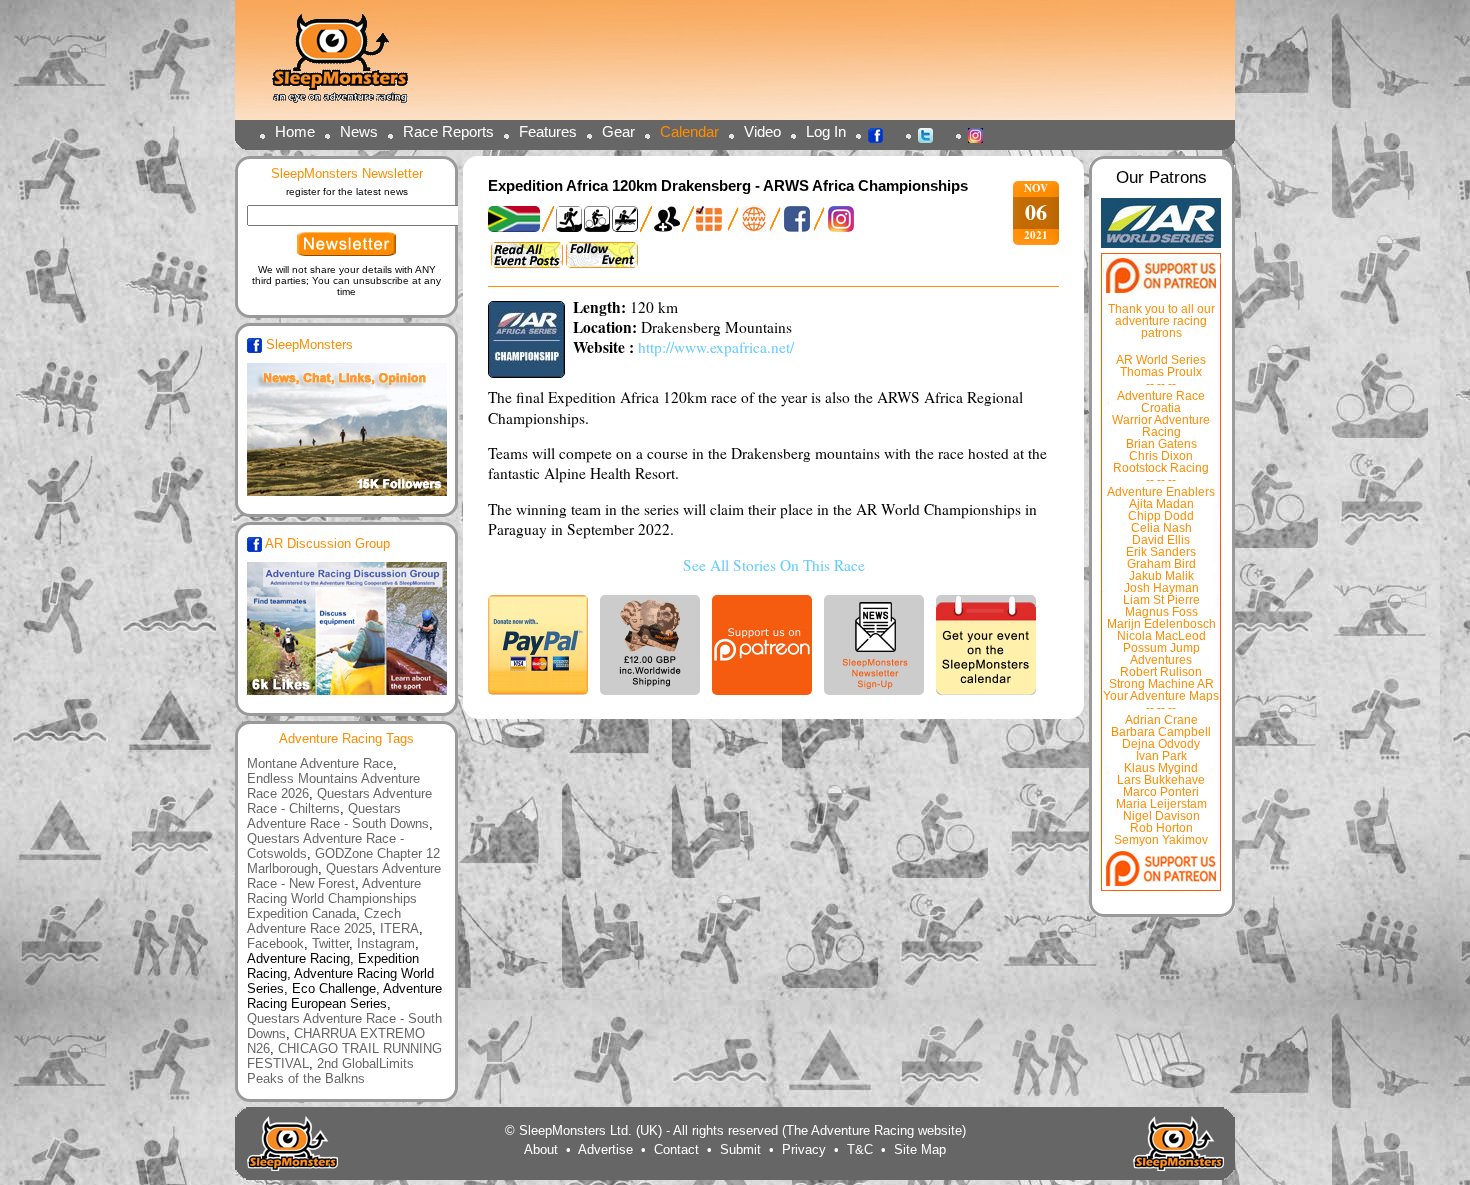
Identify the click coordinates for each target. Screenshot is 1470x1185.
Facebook (881, 134)
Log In (826, 131)
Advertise (605, 1149)
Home (295, 131)
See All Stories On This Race (774, 565)
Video (762, 131)
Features (548, 131)
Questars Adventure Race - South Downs (338, 816)
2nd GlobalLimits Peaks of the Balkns (330, 1071)
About (541, 1149)
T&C (860, 1149)
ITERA (399, 928)
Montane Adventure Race (320, 763)
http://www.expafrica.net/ (716, 347)
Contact (676, 1149)
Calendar (689, 131)
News (359, 131)
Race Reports (448, 131)
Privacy (804, 1149)
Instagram (981, 134)
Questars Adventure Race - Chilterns (339, 801)
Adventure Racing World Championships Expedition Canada (334, 898)
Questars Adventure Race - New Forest (344, 876)
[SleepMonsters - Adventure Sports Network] (349, 65)
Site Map (920, 1149)
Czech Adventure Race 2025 (324, 921)
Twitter (931, 134)
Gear (618, 131)
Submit (740, 1149)
